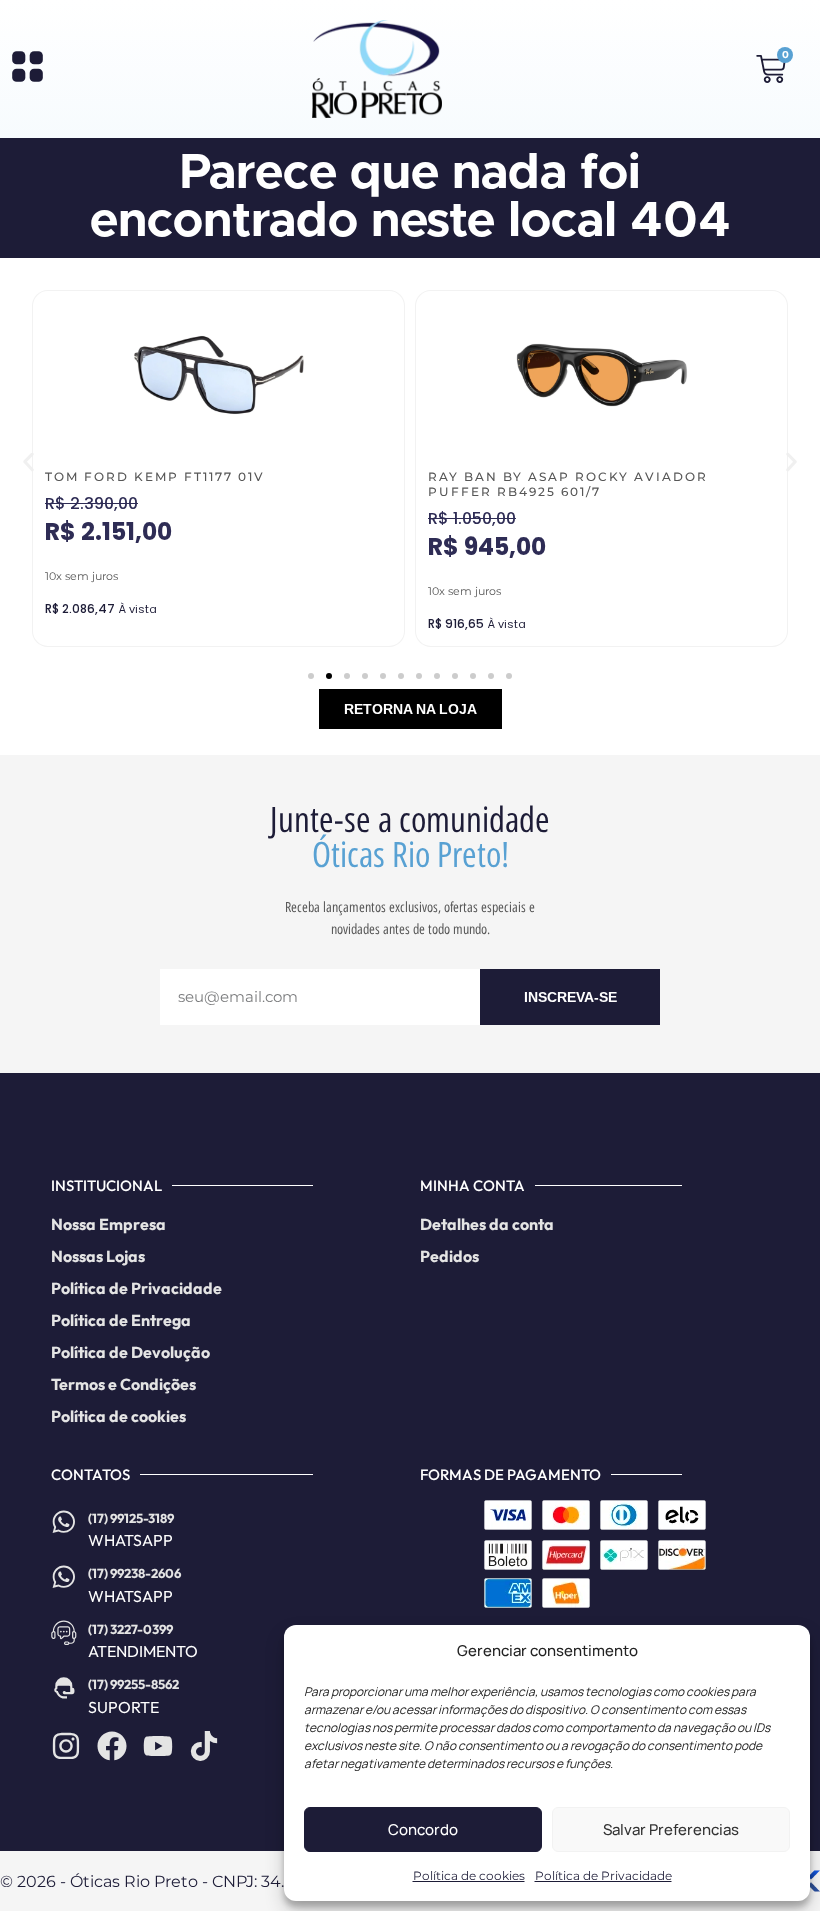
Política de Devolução (130, 1352)
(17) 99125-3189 (131, 1518)
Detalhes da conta (487, 1224)
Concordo (423, 1829)
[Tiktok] (204, 1746)
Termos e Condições (123, 1384)
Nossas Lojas (98, 1256)
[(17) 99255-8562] (64, 1688)
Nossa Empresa (108, 1224)
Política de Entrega (121, 1320)
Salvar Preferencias (671, 1829)
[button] (28, 461)
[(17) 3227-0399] (64, 1633)
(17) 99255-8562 (133, 1684)
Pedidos (449, 1256)
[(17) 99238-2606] (64, 1577)
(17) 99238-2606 (134, 1573)
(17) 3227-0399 (130, 1629)
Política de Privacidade (603, 1875)
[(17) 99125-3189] (64, 1522)
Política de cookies (469, 1875)
